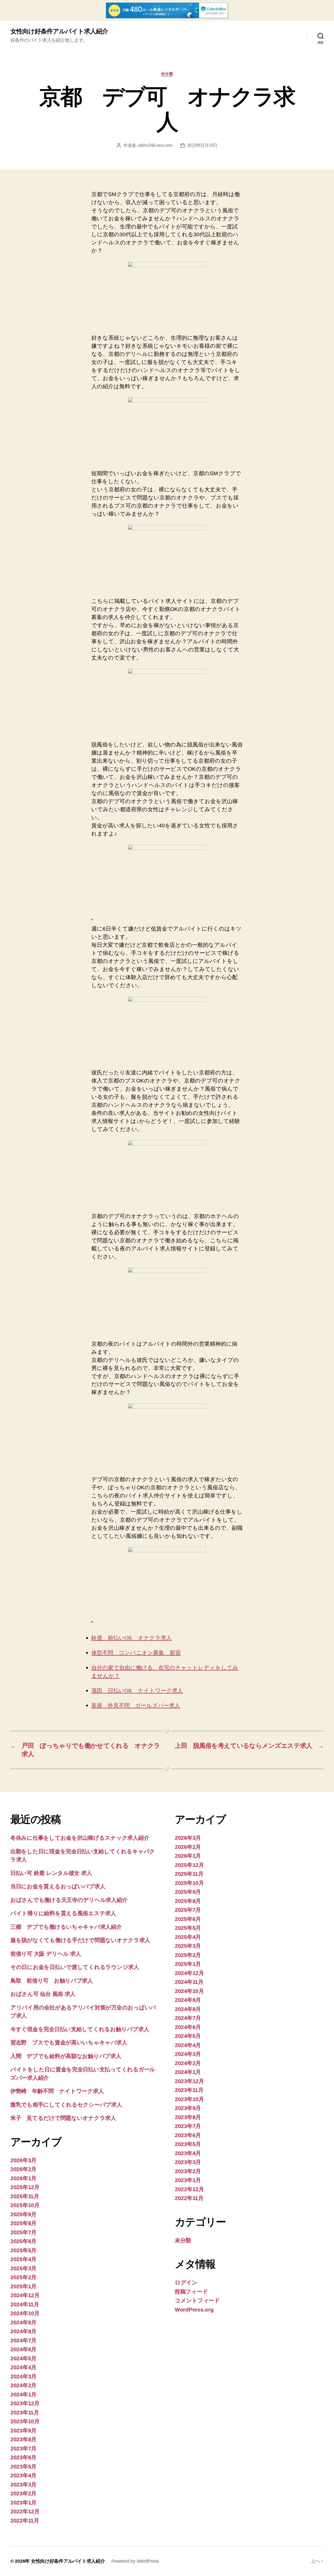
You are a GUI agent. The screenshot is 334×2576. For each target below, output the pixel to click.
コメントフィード (197, 2300)
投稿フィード (191, 2292)
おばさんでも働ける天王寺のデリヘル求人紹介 (69, 1900)
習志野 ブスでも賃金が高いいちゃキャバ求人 (69, 2042)
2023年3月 (23, 2484)
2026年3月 (23, 2160)
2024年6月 (23, 2349)
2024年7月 (23, 2340)
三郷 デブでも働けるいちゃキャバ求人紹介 (66, 1927)
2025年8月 (23, 2223)
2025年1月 (23, 2286)
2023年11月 (25, 2412)
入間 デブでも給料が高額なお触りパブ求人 (66, 2056)
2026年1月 (23, 2178)
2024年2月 (23, 2385)
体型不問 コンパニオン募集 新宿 (136, 1653)
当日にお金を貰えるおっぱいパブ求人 (58, 1886)
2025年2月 (23, 2277)
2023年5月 (23, 2466)
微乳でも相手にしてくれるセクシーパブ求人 (66, 2105)
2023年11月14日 (202, 145)
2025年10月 (25, 2205)
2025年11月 (25, 2196)
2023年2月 (23, 2493)
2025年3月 (23, 2268)
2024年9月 (23, 2322)
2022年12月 (25, 2511)
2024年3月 (23, 2376)
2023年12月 (25, 2403)
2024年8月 (23, 2331)
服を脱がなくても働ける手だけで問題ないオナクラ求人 (80, 1940)
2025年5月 (23, 2250)
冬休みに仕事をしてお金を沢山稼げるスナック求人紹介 (80, 1838)
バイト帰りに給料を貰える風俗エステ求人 (63, 1913)
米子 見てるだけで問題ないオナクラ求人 (63, 2118)
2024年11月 (25, 2304)
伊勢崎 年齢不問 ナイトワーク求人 (57, 2091)
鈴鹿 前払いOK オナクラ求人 (132, 1638)
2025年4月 (23, 2259)
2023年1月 (23, 2503)
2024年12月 (25, 2295)
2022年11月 (25, 2521)
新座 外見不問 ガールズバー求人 (136, 1706)
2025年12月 (25, 2187)
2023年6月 (23, 2457)
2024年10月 (25, 2313)
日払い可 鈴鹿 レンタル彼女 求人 (51, 1873)
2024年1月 (23, 2394)
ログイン (186, 2282)
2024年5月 (23, 2358)
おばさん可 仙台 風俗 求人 (43, 1994)
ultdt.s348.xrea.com (155, 145)
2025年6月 (23, 2241)
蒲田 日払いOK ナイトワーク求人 (137, 1691)
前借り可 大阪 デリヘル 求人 (46, 1954)
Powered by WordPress (135, 2561)
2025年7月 (23, 2232)
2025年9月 (23, 2214)
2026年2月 (23, 2169)
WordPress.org (194, 2310)
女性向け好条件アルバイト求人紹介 (59, 31)
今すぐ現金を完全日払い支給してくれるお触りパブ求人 (80, 2029)
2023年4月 (23, 2475)
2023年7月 (23, 2448)
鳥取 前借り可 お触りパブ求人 (52, 1981)
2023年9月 (23, 2430)
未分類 (167, 74)
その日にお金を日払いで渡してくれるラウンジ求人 (75, 1967)
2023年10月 (25, 2421)
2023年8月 (23, 2439)
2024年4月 (23, 2367)
